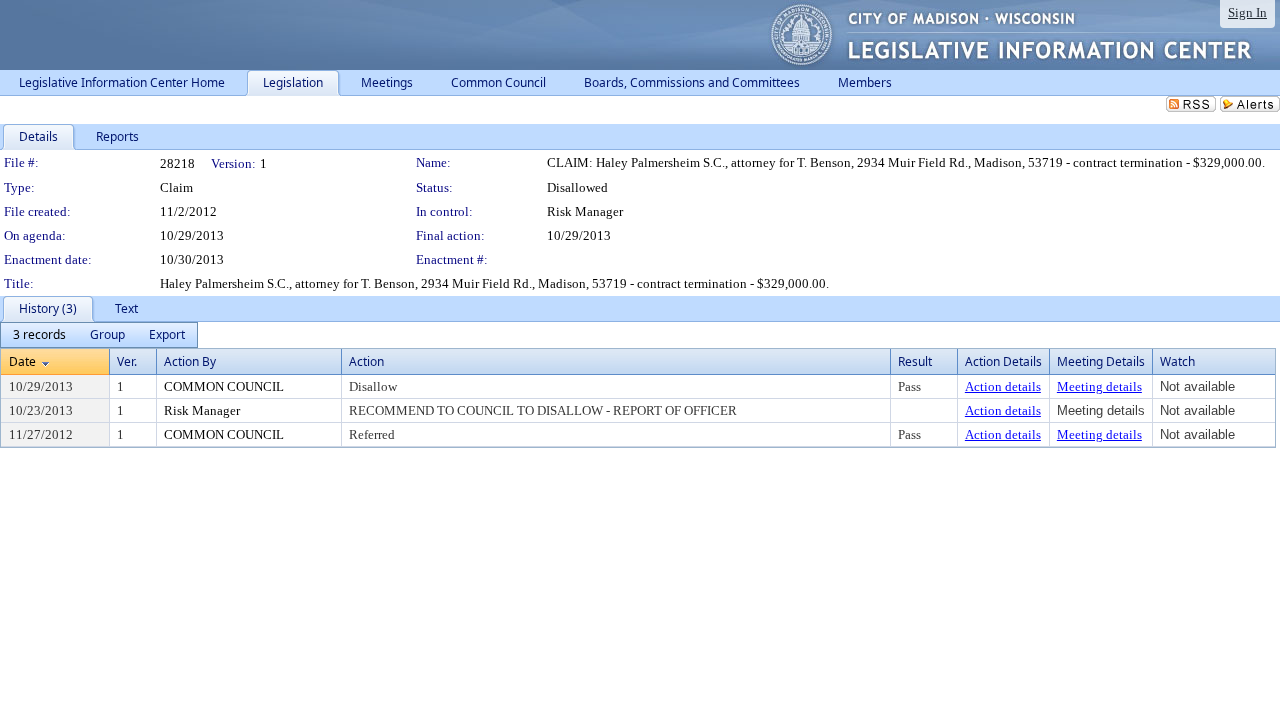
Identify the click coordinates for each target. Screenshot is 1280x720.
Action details (1003, 386)
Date (22, 361)
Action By (190, 361)
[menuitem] (39, 335)
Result (915, 361)
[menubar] (99, 335)
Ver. (127, 361)
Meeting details (1099, 386)
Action (366, 361)
